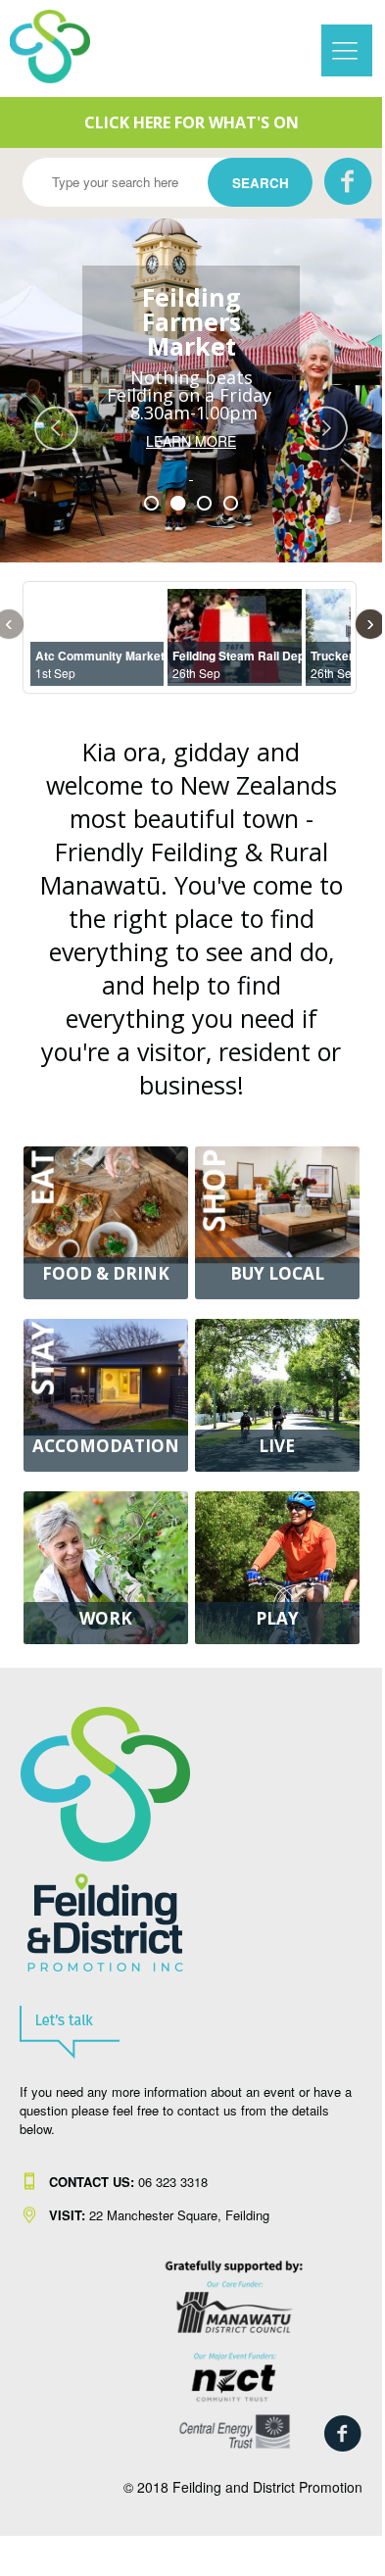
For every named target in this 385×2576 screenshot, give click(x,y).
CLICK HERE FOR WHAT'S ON (192, 122)
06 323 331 (125, 2182)
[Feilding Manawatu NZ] (64, 47)
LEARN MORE (191, 458)
